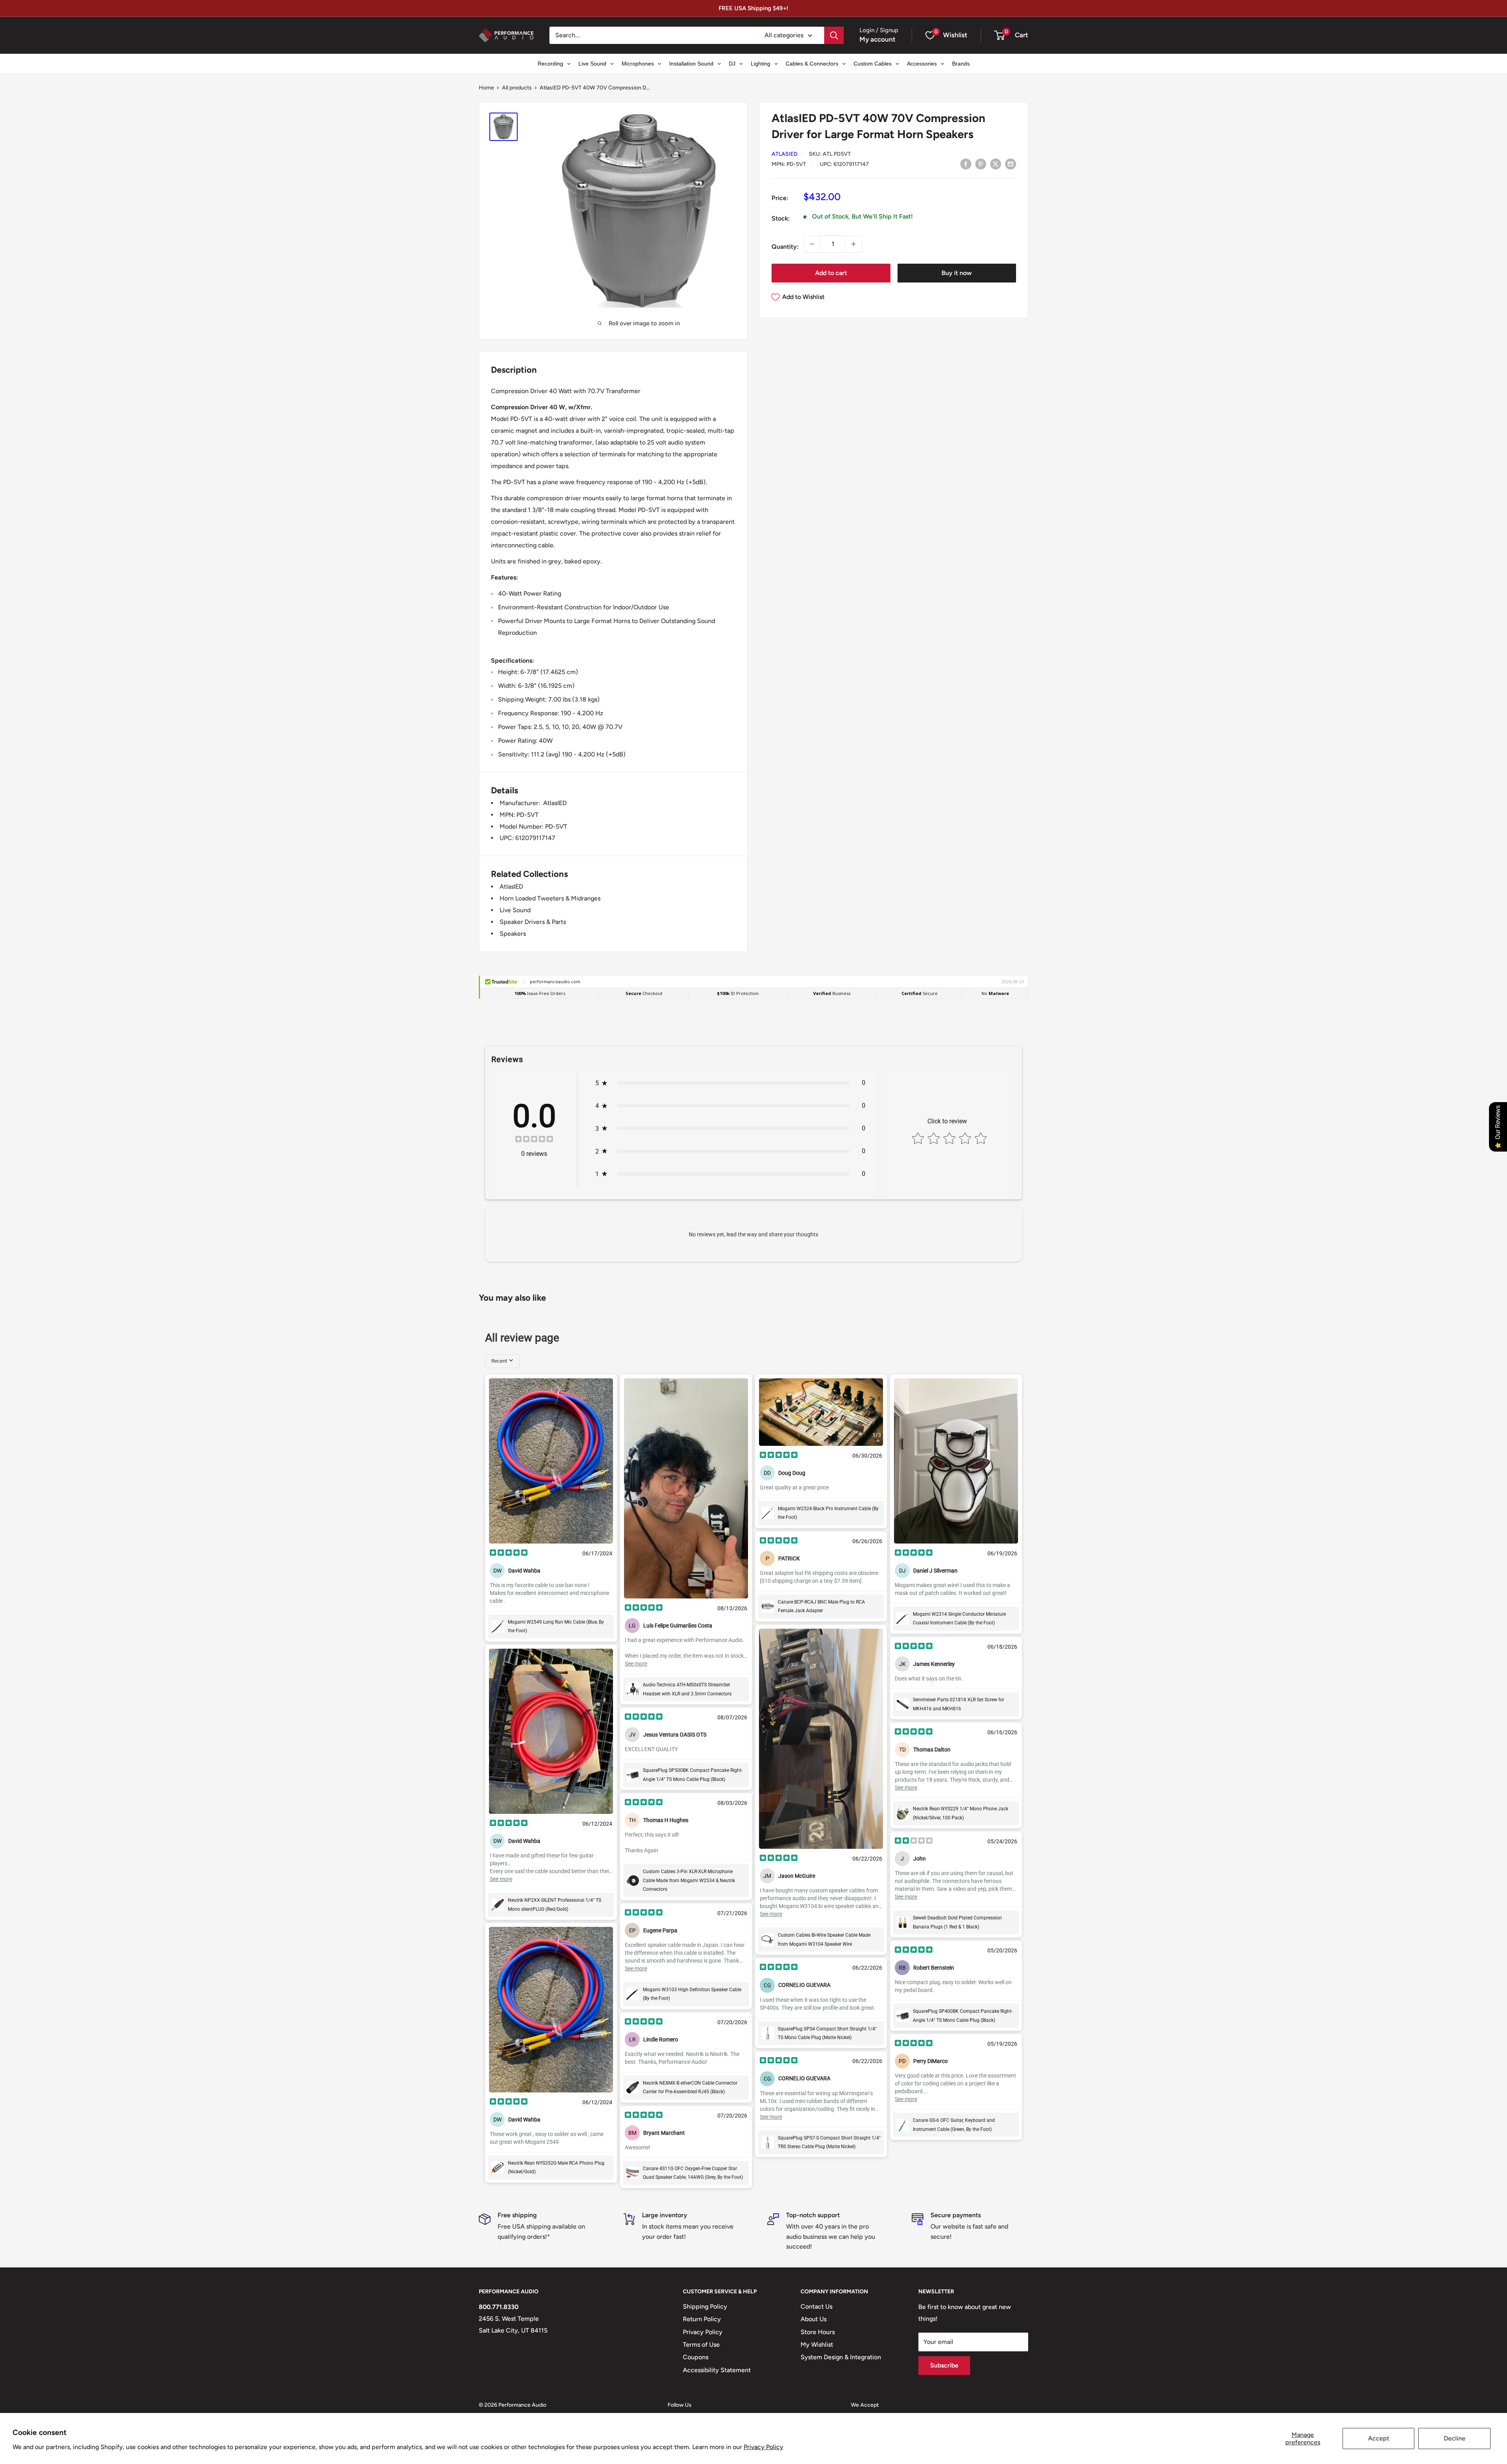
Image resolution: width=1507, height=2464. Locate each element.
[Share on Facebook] (966, 164)
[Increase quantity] (854, 244)
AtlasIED (785, 154)
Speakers (513, 934)
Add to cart (831, 273)
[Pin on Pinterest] (981, 164)
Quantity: (785, 247)
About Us (814, 2319)
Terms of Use (701, 2345)
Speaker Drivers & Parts (533, 922)
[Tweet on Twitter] (996, 164)
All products (517, 88)
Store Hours (818, 2332)
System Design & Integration (841, 2357)
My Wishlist (817, 2345)
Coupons (696, 2357)
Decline (1455, 2438)
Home (486, 88)
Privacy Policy (764, 2447)
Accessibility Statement (717, 2370)
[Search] (834, 35)
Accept (1379, 2438)
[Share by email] (1011, 164)
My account (878, 39)
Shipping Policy (705, 2306)
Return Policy (702, 2319)
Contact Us (816, 2306)
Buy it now (957, 273)
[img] (534, 1140)
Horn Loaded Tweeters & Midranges (550, 898)
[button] (999, 35)
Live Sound (515, 910)
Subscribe (944, 2365)
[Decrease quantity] (812, 244)
